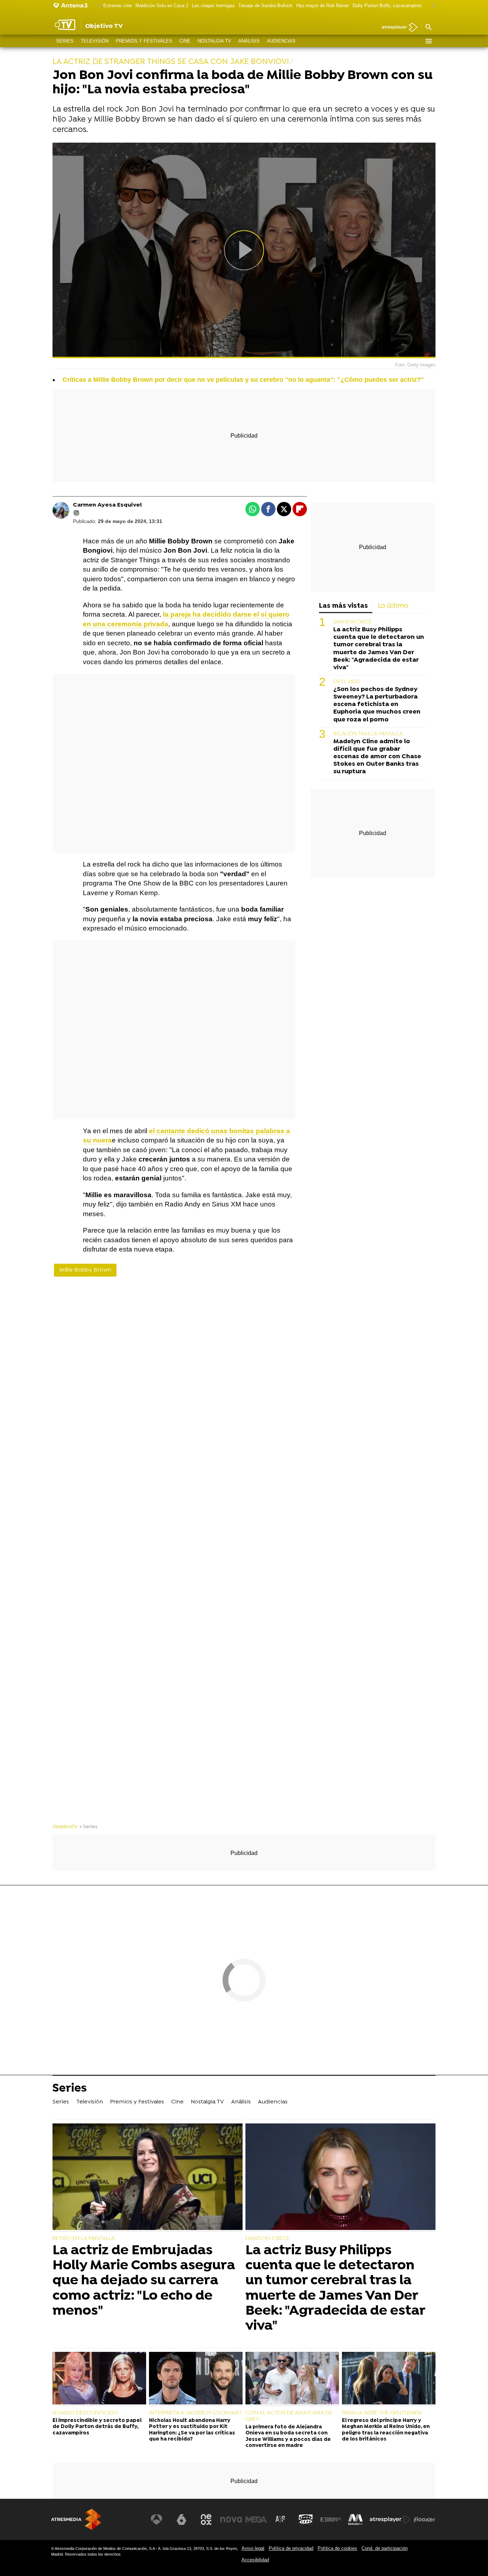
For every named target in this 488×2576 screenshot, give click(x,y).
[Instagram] (76, 513)
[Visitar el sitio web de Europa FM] (330, 2520)
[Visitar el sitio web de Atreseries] (281, 2520)
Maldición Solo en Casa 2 (162, 6)
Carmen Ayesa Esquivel (107, 505)
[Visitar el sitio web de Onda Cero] (306, 2520)
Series (65, 41)
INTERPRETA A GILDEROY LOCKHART (195, 2413)
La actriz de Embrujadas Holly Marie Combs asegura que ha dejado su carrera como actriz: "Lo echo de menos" (144, 2281)
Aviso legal (253, 2548)
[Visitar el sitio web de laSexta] (181, 2520)
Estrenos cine (118, 6)
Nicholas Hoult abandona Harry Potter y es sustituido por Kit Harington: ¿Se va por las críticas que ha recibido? (192, 2430)
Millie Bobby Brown (85, 1270)
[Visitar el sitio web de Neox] (206, 2520)
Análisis (249, 41)
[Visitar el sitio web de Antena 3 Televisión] (156, 2520)
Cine (185, 41)
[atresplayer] (397, 28)
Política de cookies (337, 2548)
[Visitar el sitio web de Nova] (231, 2520)
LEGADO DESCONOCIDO (85, 2413)
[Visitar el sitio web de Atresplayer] (390, 2520)
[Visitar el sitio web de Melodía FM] (355, 2520)
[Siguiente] (432, 6)
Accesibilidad (255, 2560)
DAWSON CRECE (353, 622)
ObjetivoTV (65, 1827)
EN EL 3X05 (346, 682)
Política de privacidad (291, 2548)
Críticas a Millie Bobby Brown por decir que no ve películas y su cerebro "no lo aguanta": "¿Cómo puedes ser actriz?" (243, 380)
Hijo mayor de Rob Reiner (323, 6)
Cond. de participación (385, 2548)
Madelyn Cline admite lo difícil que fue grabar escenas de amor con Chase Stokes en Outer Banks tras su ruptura (377, 757)
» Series (88, 1827)
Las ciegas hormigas (213, 6)
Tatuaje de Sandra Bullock (265, 6)
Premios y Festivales (144, 41)
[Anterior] (98, 6)
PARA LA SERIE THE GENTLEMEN (382, 2413)
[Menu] (428, 41)
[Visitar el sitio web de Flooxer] (424, 2520)
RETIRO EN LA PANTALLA (84, 2239)
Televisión (95, 41)
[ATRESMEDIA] (76, 2519)
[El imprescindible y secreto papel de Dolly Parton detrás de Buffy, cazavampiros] (99, 2379)
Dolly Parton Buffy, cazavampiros (387, 6)
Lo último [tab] (393, 606)
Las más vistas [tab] (343, 606)
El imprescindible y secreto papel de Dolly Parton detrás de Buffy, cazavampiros (97, 2427)
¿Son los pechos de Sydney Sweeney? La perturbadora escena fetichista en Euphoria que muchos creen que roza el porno (377, 704)
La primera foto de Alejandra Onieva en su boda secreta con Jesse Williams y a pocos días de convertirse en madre (288, 2436)
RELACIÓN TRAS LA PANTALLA (368, 734)
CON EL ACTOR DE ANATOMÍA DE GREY (289, 2416)
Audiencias (281, 41)
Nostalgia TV (214, 41)
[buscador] (428, 28)
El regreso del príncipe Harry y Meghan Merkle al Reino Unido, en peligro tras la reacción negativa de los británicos (386, 2430)
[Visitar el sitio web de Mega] (256, 2520)
